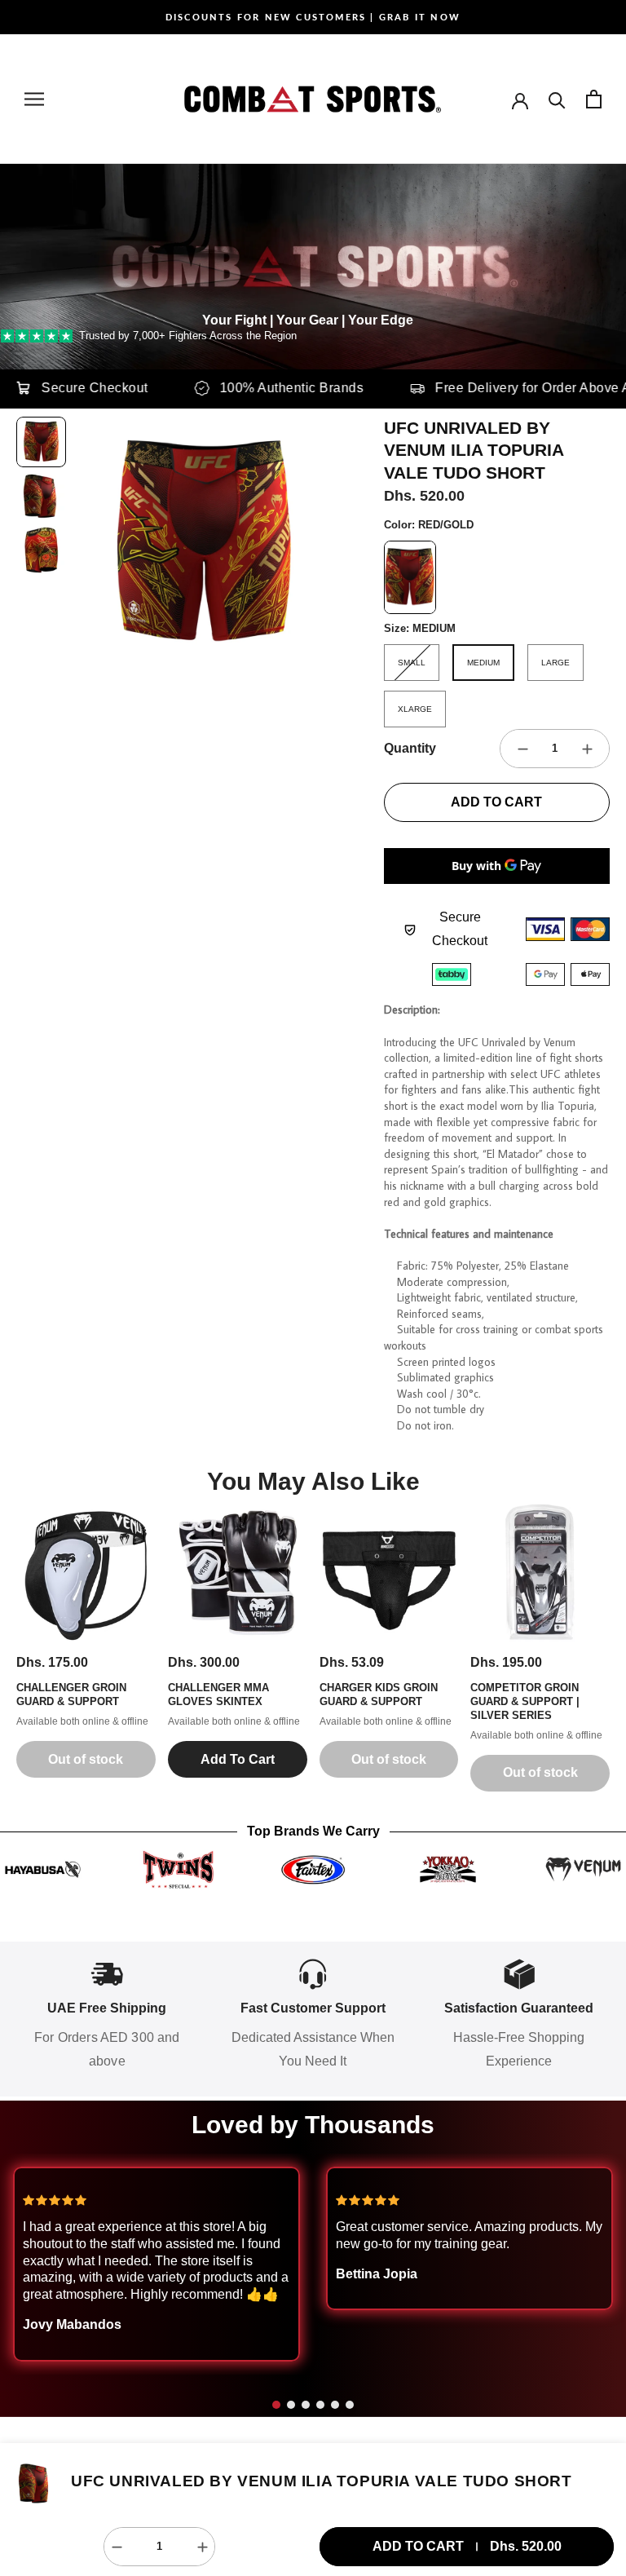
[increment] (587, 749)
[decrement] (522, 749)
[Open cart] (594, 99)
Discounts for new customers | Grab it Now (313, 17)
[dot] (276, 2405)
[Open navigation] (34, 99)
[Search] (557, 99)
